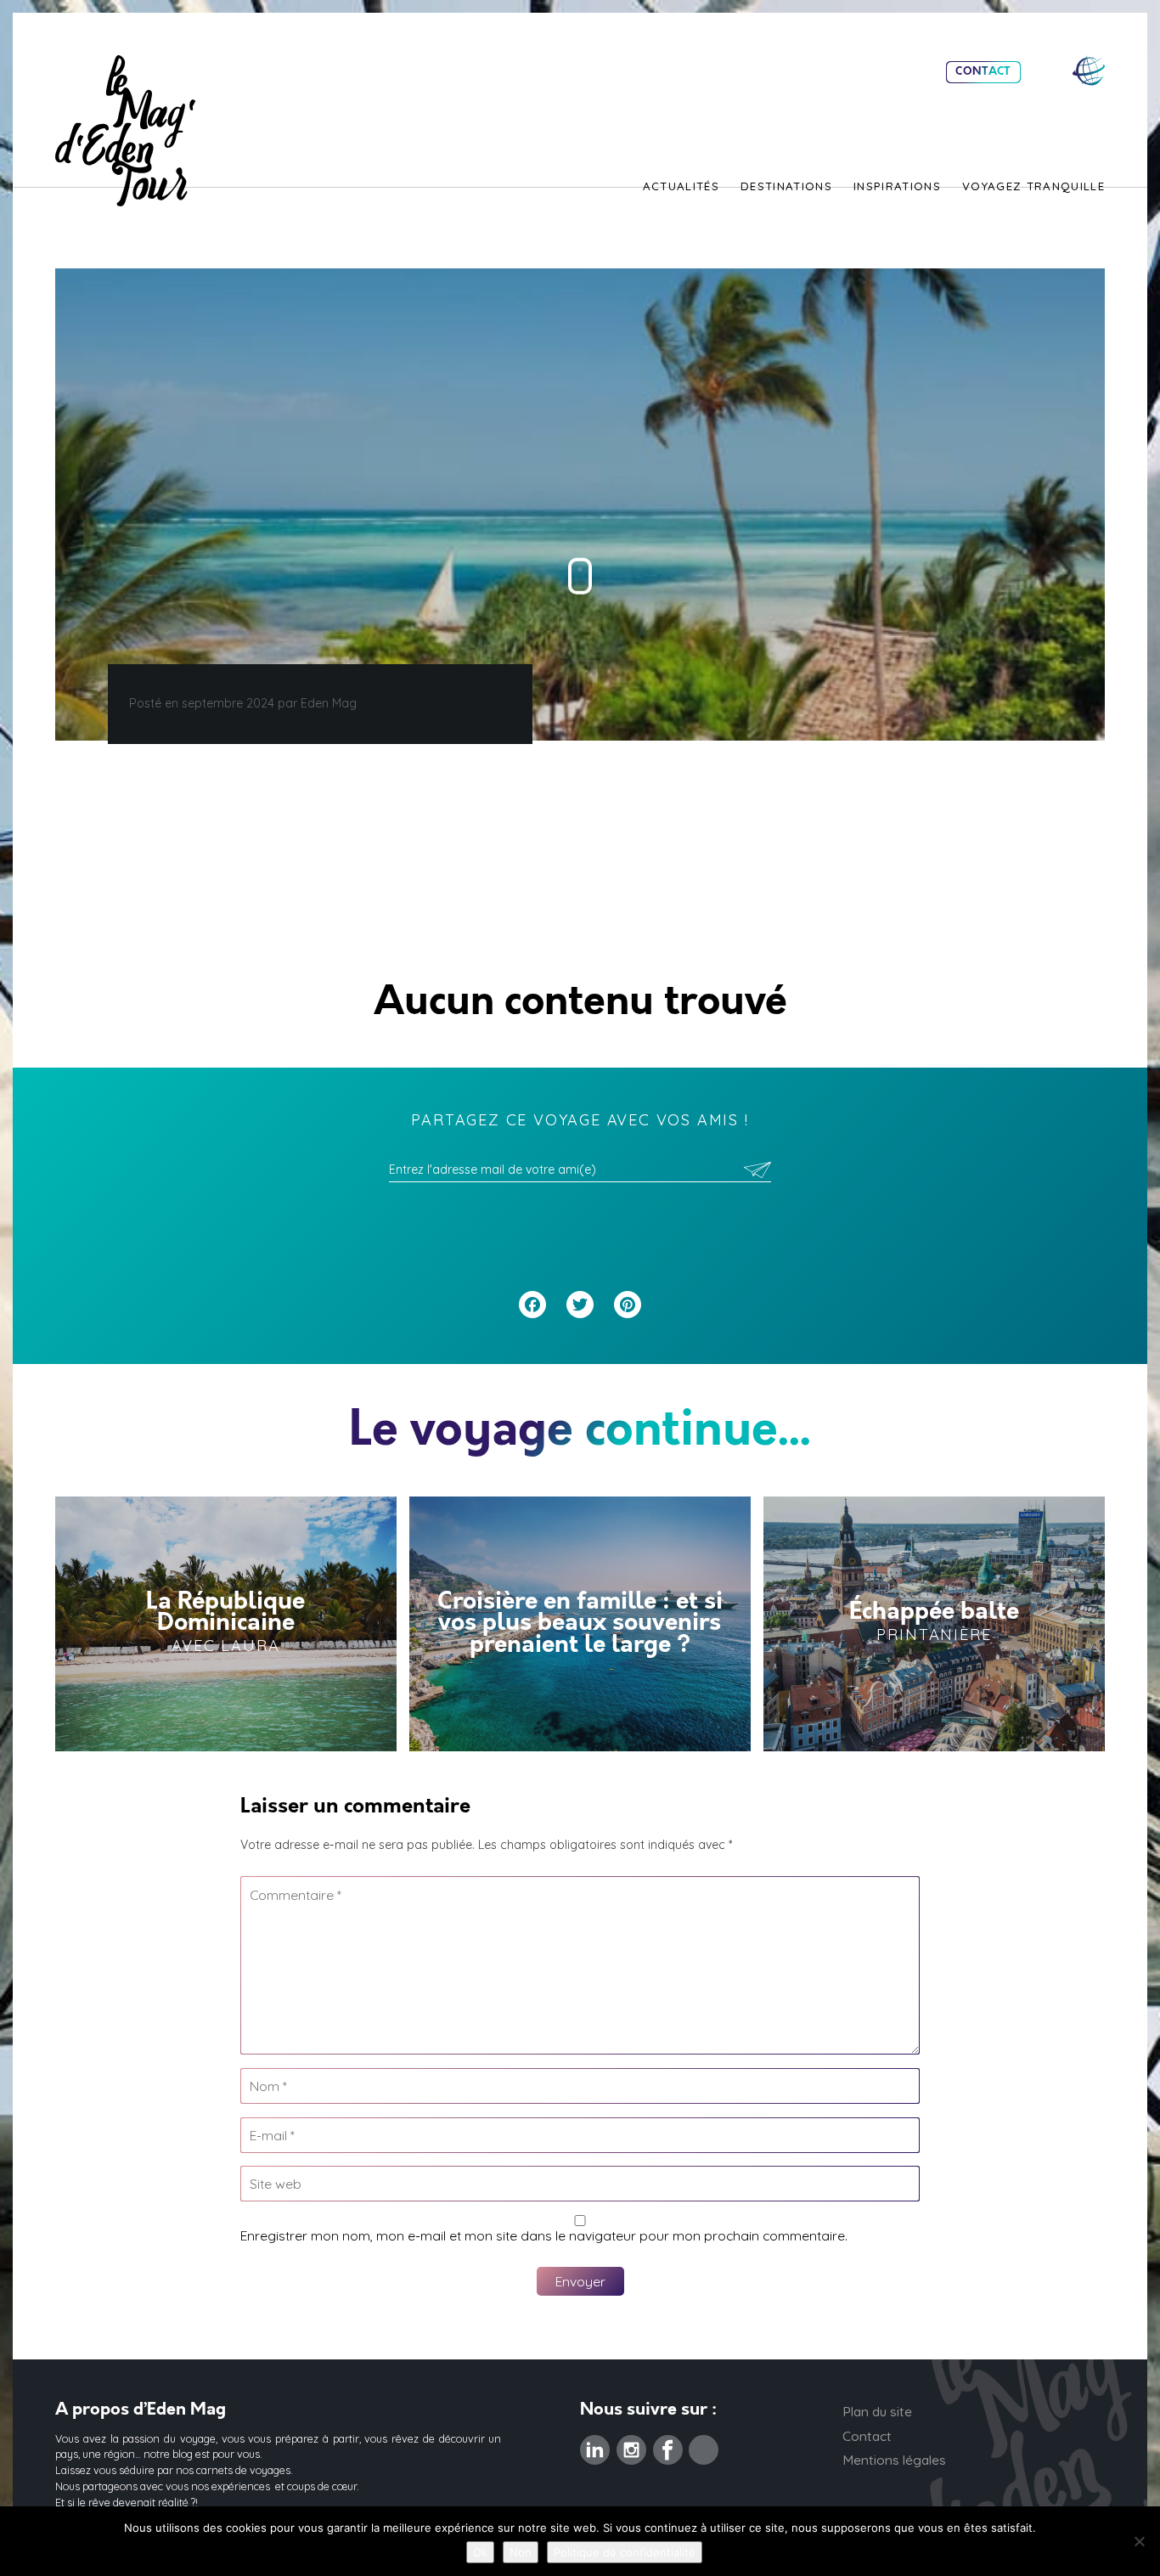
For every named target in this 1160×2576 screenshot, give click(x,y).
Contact (983, 72)
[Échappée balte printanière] (934, 1624)
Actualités (681, 187)
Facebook (668, 2445)
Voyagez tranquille (1033, 187)
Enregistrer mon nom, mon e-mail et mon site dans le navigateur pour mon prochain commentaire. (544, 2235)
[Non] (1139, 2541)
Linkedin (595, 2445)
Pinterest (704, 2445)
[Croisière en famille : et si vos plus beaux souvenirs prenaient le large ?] (580, 1624)
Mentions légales (894, 2460)
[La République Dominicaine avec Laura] (226, 1624)
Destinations (786, 187)
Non (521, 2552)
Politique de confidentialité (625, 2552)
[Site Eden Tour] (1089, 71)
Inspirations (897, 187)
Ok (480, 2552)
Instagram (631, 2445)
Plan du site (877, 2411)
